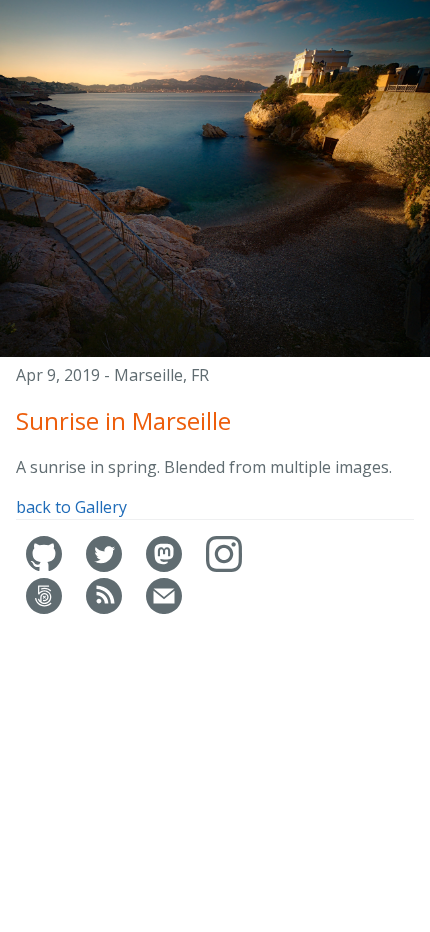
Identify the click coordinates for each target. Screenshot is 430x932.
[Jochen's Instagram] (224, 566)
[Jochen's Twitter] (106, 566)
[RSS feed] (106, 608)
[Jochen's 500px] (46, 608)
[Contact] (164, 608)
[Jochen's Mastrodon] (166, 566)
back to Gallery (71, 507)
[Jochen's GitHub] (46, 566)
